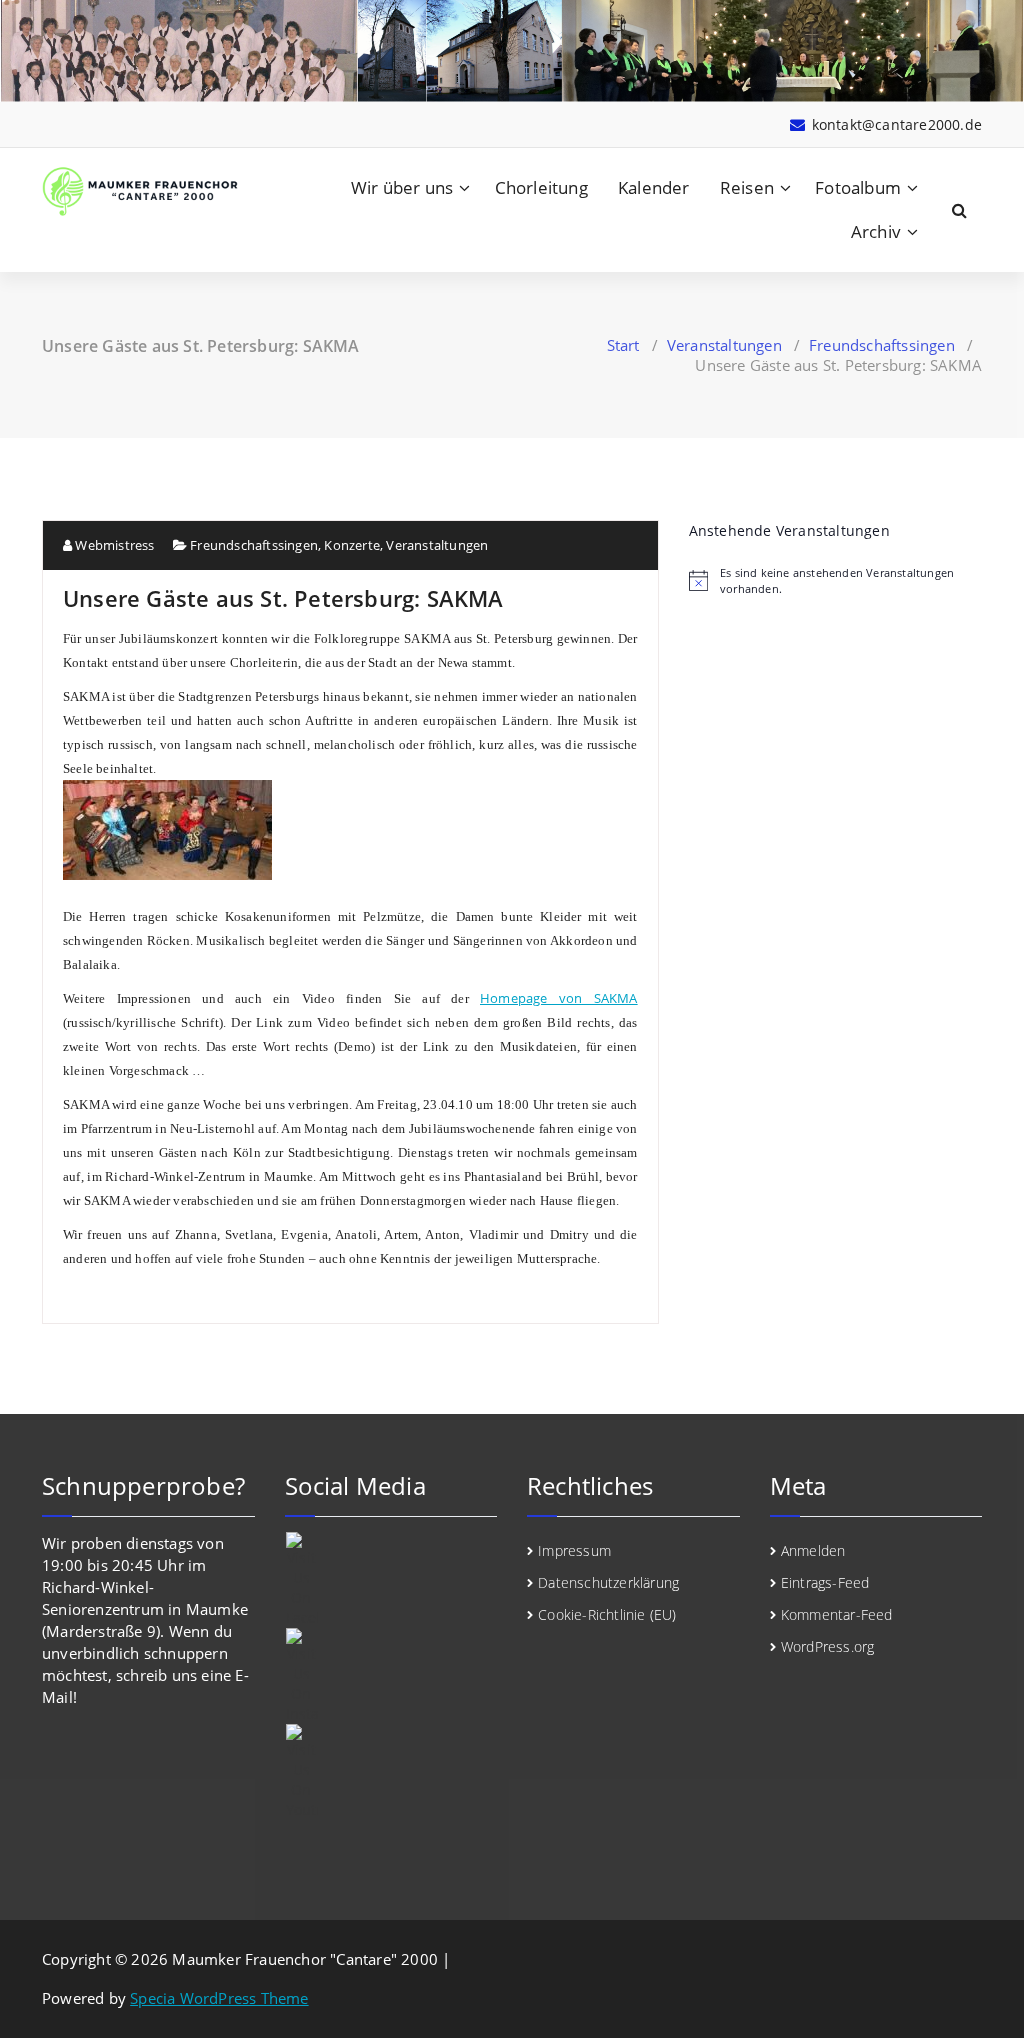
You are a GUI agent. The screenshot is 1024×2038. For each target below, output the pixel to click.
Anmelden (813, 1550)
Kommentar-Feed (837, 1614)
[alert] (835, 580)
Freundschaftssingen (882, 345)
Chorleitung (541, 187)
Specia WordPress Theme (219, 1998)
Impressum (574, 1550)
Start (623, 345)
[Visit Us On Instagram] (391, 1676)
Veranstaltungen (724, 345)
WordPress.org (828, 1646)
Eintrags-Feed (825, 1582)
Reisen (747, 187)
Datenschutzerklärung (608, 1582)
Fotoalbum (858, 187)
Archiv (876, 231)
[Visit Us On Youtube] (391, 1772)
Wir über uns (402, 187)
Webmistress (113, 545)
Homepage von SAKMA (559, 998)
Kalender (654, 187)
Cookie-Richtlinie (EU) (607, 1614)
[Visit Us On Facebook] (391, 1580)
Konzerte (352, 545)
